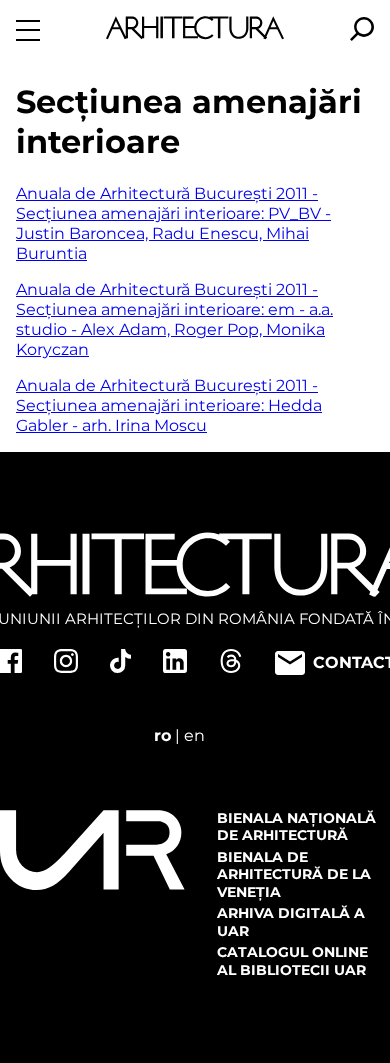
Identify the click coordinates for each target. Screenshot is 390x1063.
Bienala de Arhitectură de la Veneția (294, 874)
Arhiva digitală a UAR (291, 922)
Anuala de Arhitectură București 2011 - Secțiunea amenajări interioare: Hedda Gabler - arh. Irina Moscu (169, 405)
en (194, 735)
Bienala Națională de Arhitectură (296, 827)
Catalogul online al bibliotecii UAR (292, 961)
